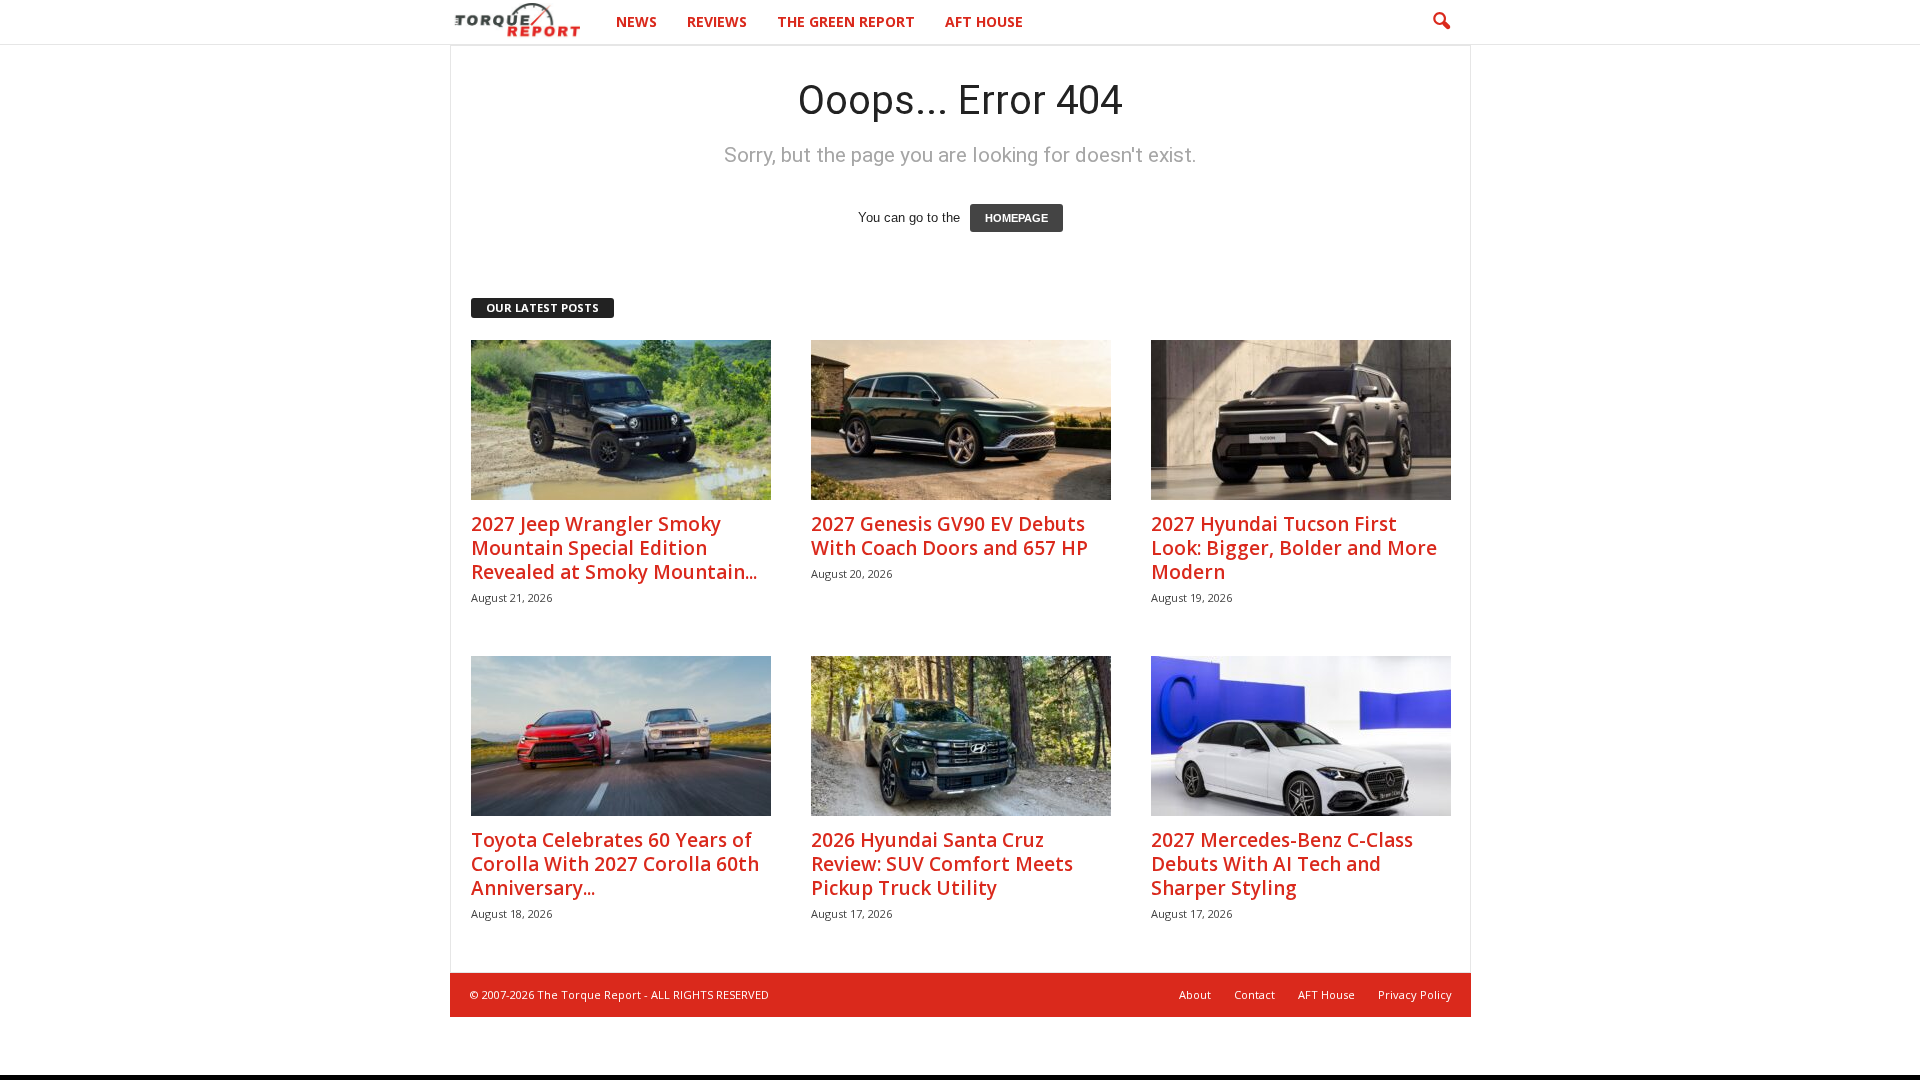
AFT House (984, 21)
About (1195, 994)
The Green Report (846, 21)
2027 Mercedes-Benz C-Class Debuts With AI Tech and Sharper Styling (1282, 864)
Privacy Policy (1415, 994)
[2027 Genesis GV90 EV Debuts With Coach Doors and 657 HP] (961, 420)
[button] (1441, 22)
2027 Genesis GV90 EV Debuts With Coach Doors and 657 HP (949, 536)
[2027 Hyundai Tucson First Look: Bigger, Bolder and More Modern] (1301, 420)
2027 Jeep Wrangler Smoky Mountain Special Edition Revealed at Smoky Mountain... (614, 548)
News (636, 21)
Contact (1254, 994)
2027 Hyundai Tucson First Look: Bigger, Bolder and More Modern (1294, 548)
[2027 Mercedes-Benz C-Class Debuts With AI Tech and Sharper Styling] (1301, 736)
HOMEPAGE (1016, 218)
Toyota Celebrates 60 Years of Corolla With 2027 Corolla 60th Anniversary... (615, 864)
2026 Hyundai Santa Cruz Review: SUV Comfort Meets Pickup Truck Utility (942, 864)
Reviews (717, 21)
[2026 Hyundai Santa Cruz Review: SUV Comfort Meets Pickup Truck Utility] (961, 736)
